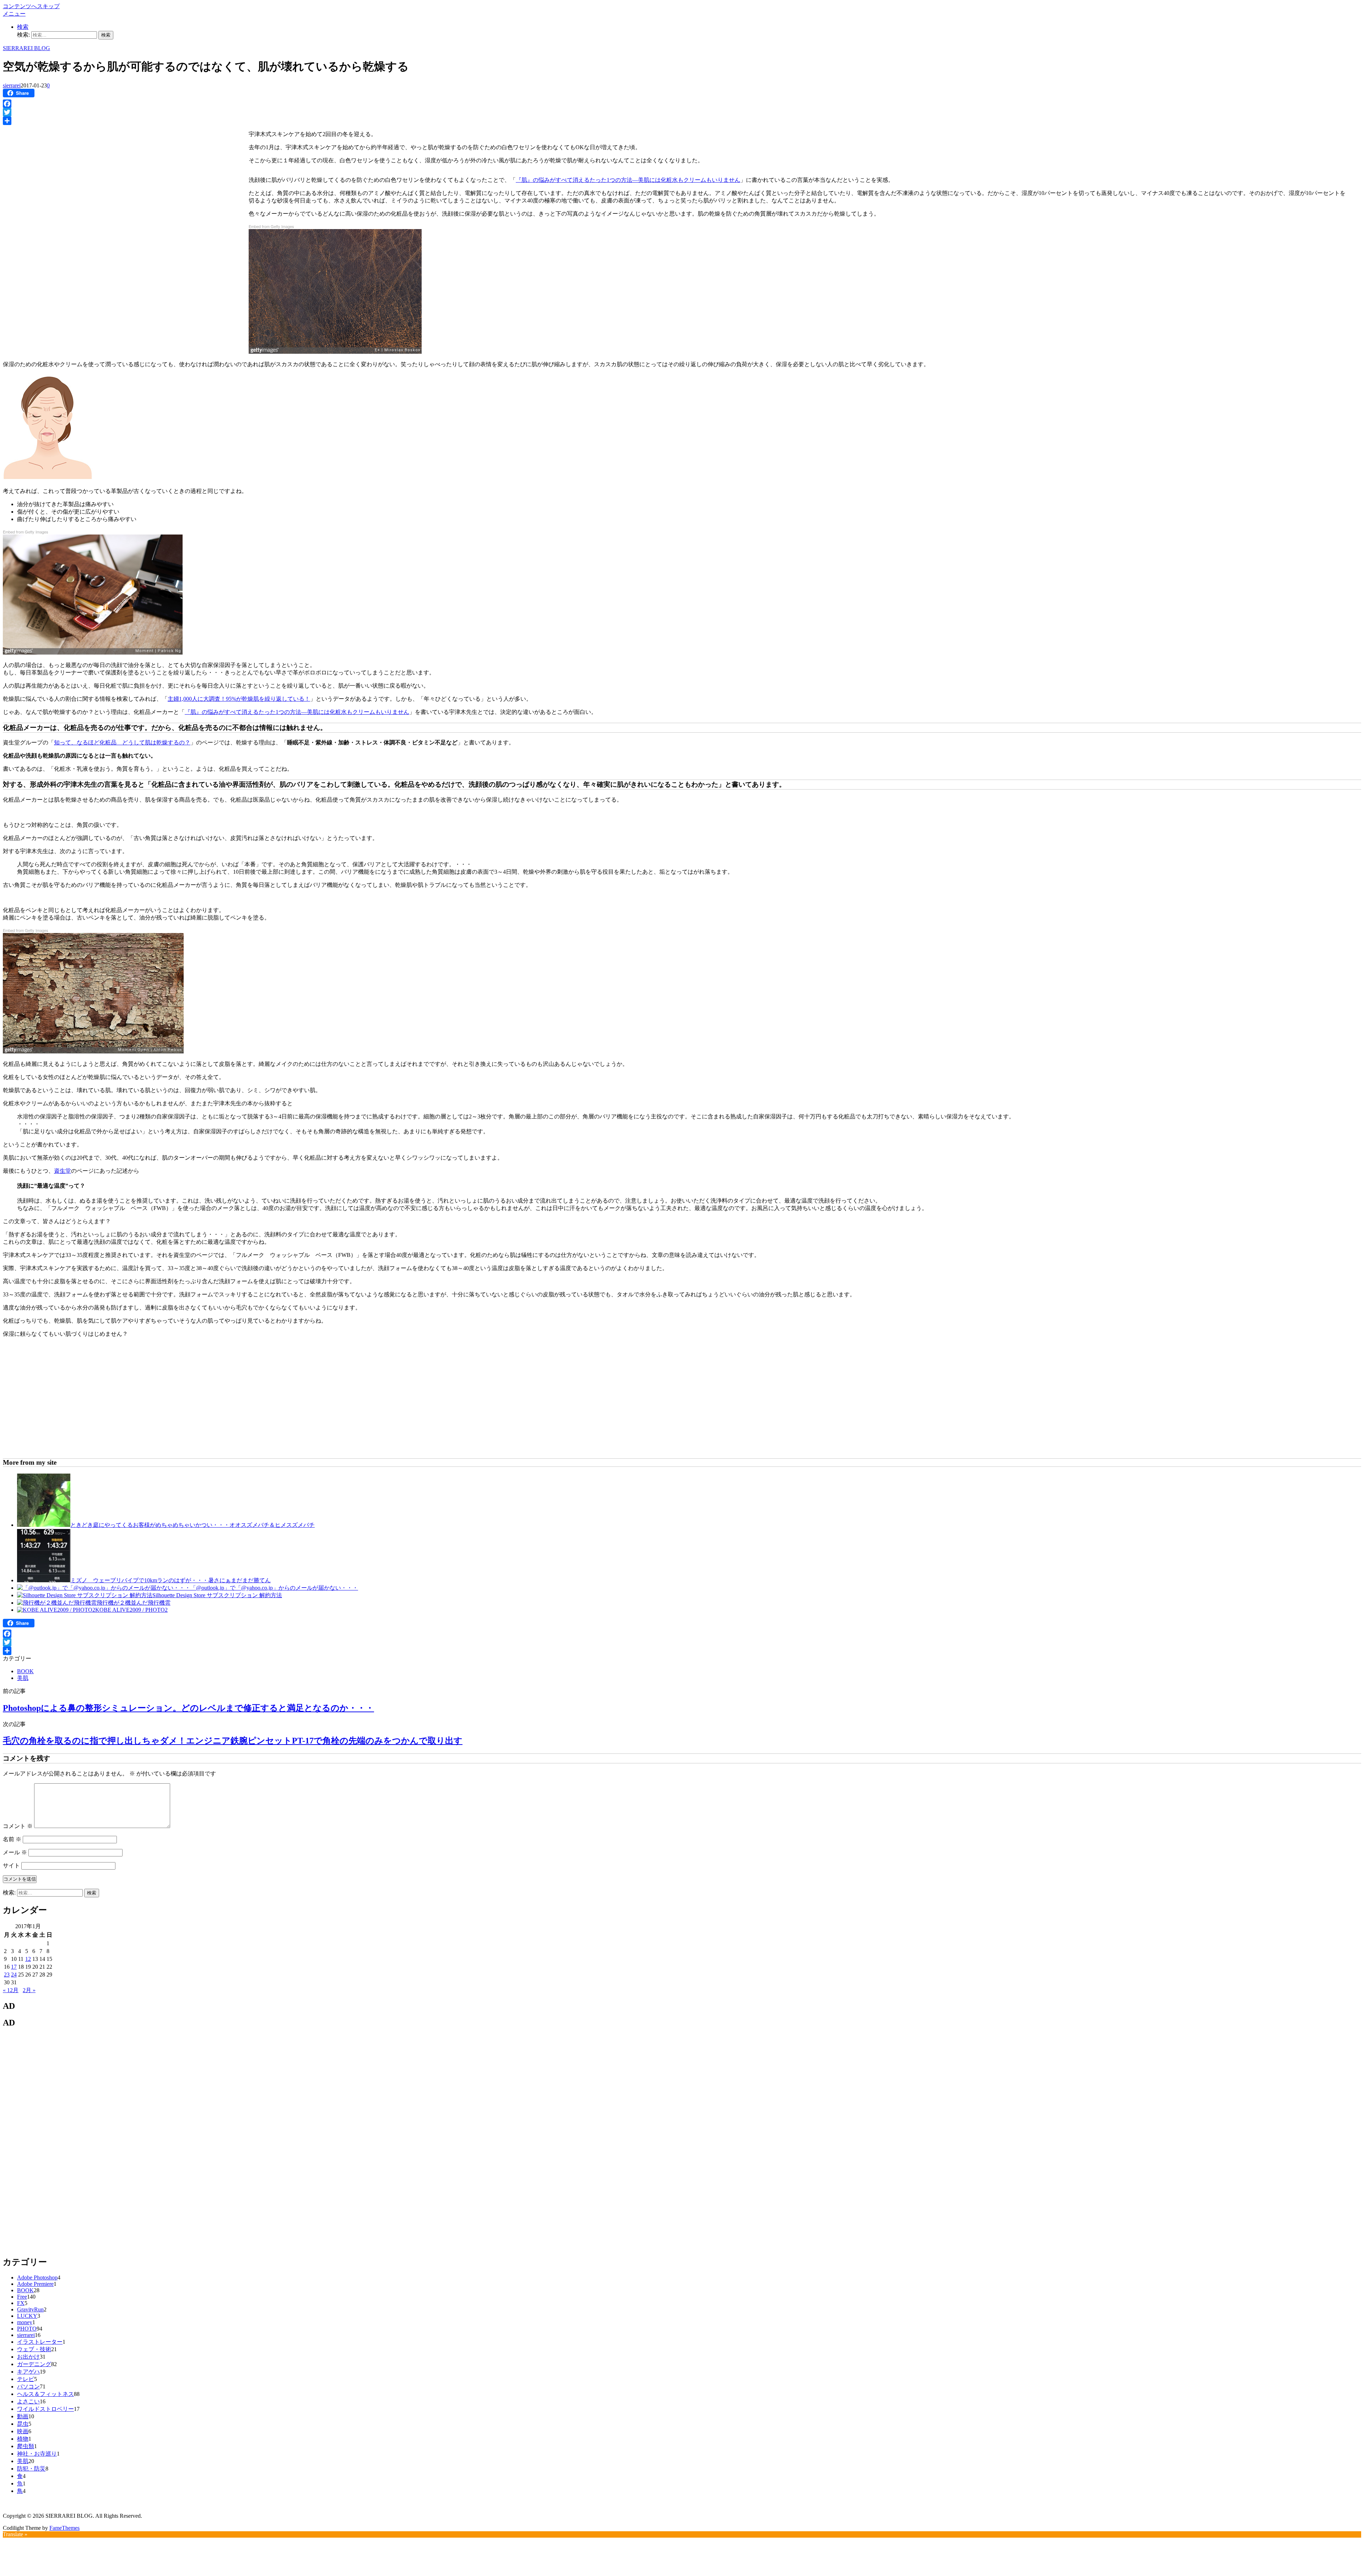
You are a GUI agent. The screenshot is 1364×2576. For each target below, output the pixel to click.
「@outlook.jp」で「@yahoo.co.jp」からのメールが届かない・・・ (274, 1588)
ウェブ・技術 (34, 2349)
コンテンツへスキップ (31, 6)
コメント (18, 1826)
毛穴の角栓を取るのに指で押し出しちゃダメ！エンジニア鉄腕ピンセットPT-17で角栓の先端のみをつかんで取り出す (233, 1741)
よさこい (28, 2401)
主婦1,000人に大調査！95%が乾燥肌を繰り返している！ (239, 699)
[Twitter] (682, 112)
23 (7, 1975)
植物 (23, 2439)
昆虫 (23, 2424)
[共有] (682, 121)
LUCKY (27, 2316)
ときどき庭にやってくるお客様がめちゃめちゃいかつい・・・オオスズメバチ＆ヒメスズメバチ (193, 1525)
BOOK (25, 1671)
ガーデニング (34, 2364)
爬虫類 (26, 2446)
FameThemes (64, 2528)
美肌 (23, 1678)
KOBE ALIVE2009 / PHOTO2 (131, 1610)
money (25, 2322)
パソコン (28, 2387)
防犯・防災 (31, 2469)
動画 (23, 2416)
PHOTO (27, 2329)
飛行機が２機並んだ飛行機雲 (134, 1603)
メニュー (14, 14)
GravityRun (30, 2309)
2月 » (29, 1990)
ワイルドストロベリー (45, 2409)
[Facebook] (682, 104)
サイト (11, 1865)
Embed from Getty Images (271, 226)
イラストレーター (40, 2342)
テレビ (26, 2379)
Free (22, 2297)
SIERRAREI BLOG (26, 48)
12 (28, 1959)
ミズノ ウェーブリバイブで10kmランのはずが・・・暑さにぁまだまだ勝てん (170, 1580)
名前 (12, 1839)
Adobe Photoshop (37, 2277)
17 (14, 1967)
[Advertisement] (63, 178)
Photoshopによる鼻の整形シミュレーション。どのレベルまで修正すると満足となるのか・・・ (188, 1708)
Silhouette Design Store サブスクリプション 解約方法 (217, 1595)
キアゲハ (28, 2372)
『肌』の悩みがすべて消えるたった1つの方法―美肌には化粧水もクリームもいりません (628, 180)
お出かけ (28, 2357)
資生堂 (63, 1171)
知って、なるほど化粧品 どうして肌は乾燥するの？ (122, 742)
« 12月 (11, 1990)
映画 (23, 2431)
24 (14, 1975)
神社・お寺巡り (37, 2454)
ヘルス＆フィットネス (45, 2394)
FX (21, 2303)
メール (15, 1852)
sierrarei (12, 85)
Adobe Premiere (35, 2284)
